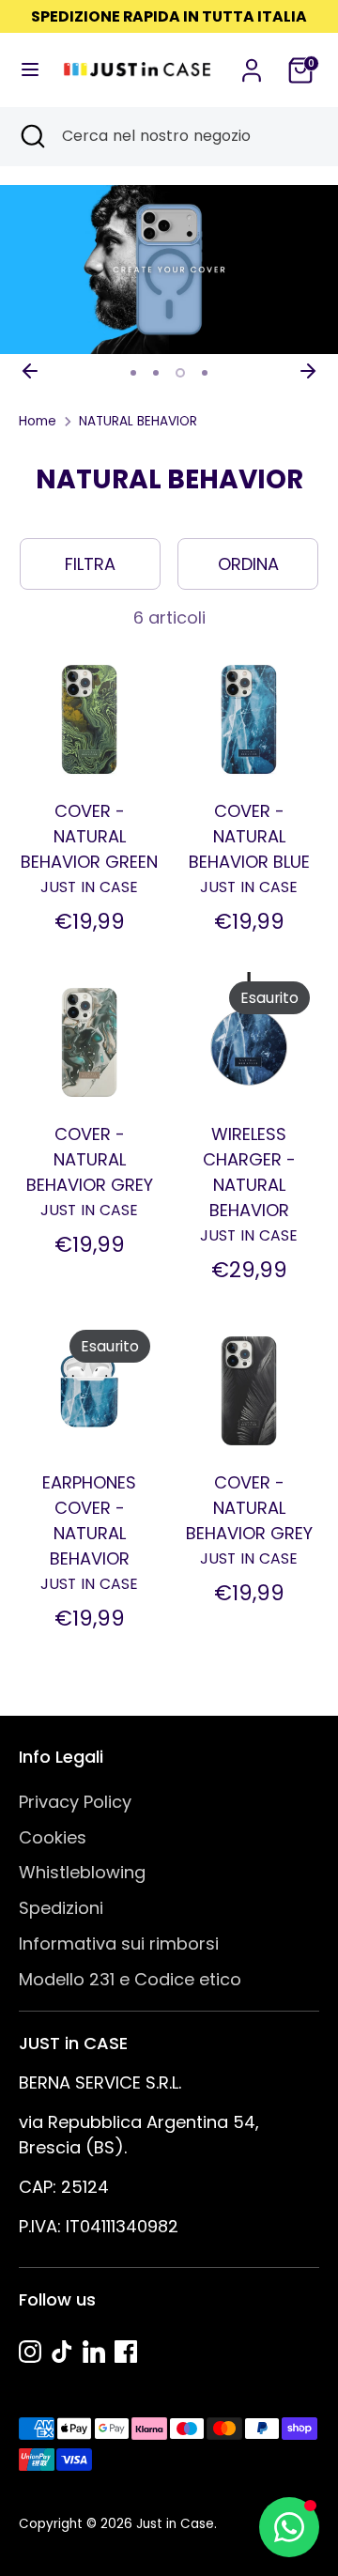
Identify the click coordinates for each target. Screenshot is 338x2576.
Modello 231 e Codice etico (130, 1979)
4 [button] (205, 373)
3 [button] (180, 373)
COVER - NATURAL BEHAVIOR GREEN (89, 836)
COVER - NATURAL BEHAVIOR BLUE (249, 836)
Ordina (248, 564)
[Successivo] (308, 371)
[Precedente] (30, 371)
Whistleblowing (82, 1872)
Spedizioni (61, 1908)
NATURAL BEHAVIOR (138, 421)
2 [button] (156, 373)
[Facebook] (126, 2352)
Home (38, 421)
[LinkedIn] (94, 2352)
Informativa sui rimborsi (119, 1944)
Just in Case (175, 2524)
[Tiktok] (62, 2352)
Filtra (90, 564)
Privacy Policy (75, 1802)
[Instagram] (30, 2352)
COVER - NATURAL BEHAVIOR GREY (90, 1159)
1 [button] (133, 373)
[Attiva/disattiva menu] (24, 70)
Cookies (53, 1837)
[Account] (252, 64)
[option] (169, 270)
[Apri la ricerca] (31, 136)
